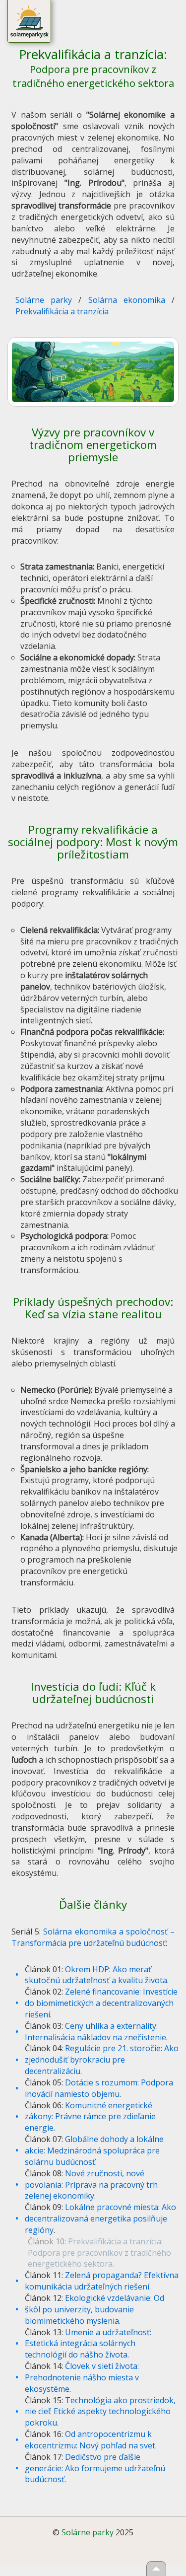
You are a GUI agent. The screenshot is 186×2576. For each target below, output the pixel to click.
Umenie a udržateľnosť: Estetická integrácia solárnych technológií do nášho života (88, 2344)
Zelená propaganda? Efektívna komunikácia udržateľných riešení (102, 2281)
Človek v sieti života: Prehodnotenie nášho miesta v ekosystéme (82, 2377)
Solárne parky (44, 300)
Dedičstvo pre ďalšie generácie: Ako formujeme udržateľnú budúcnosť (95, 2468)
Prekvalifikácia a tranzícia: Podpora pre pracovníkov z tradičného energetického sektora (99, 2253)
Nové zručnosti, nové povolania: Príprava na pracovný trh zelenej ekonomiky (91, 2185)
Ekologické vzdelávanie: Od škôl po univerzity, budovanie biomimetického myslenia (94, 2309)
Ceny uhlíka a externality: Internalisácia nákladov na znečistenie (95, 2032)
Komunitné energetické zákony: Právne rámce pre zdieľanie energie (90, 2117)
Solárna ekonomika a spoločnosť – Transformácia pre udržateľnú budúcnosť (93, 1937)
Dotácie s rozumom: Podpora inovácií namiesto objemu (99, 2088)
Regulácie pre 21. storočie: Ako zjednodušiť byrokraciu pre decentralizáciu (102, 2060)
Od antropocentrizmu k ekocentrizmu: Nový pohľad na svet (90, 2440)
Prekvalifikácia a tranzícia (62, 311)
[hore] (156, 2569)
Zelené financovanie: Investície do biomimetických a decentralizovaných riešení (101, 2003)
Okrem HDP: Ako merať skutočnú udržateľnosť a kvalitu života (96, 1975)
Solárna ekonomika (127, 300)
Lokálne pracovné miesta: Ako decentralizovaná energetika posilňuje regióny (100, 2218)
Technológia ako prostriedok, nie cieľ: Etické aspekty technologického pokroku (100, 2412)
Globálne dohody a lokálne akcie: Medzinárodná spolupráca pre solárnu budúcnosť (94, 2150)
